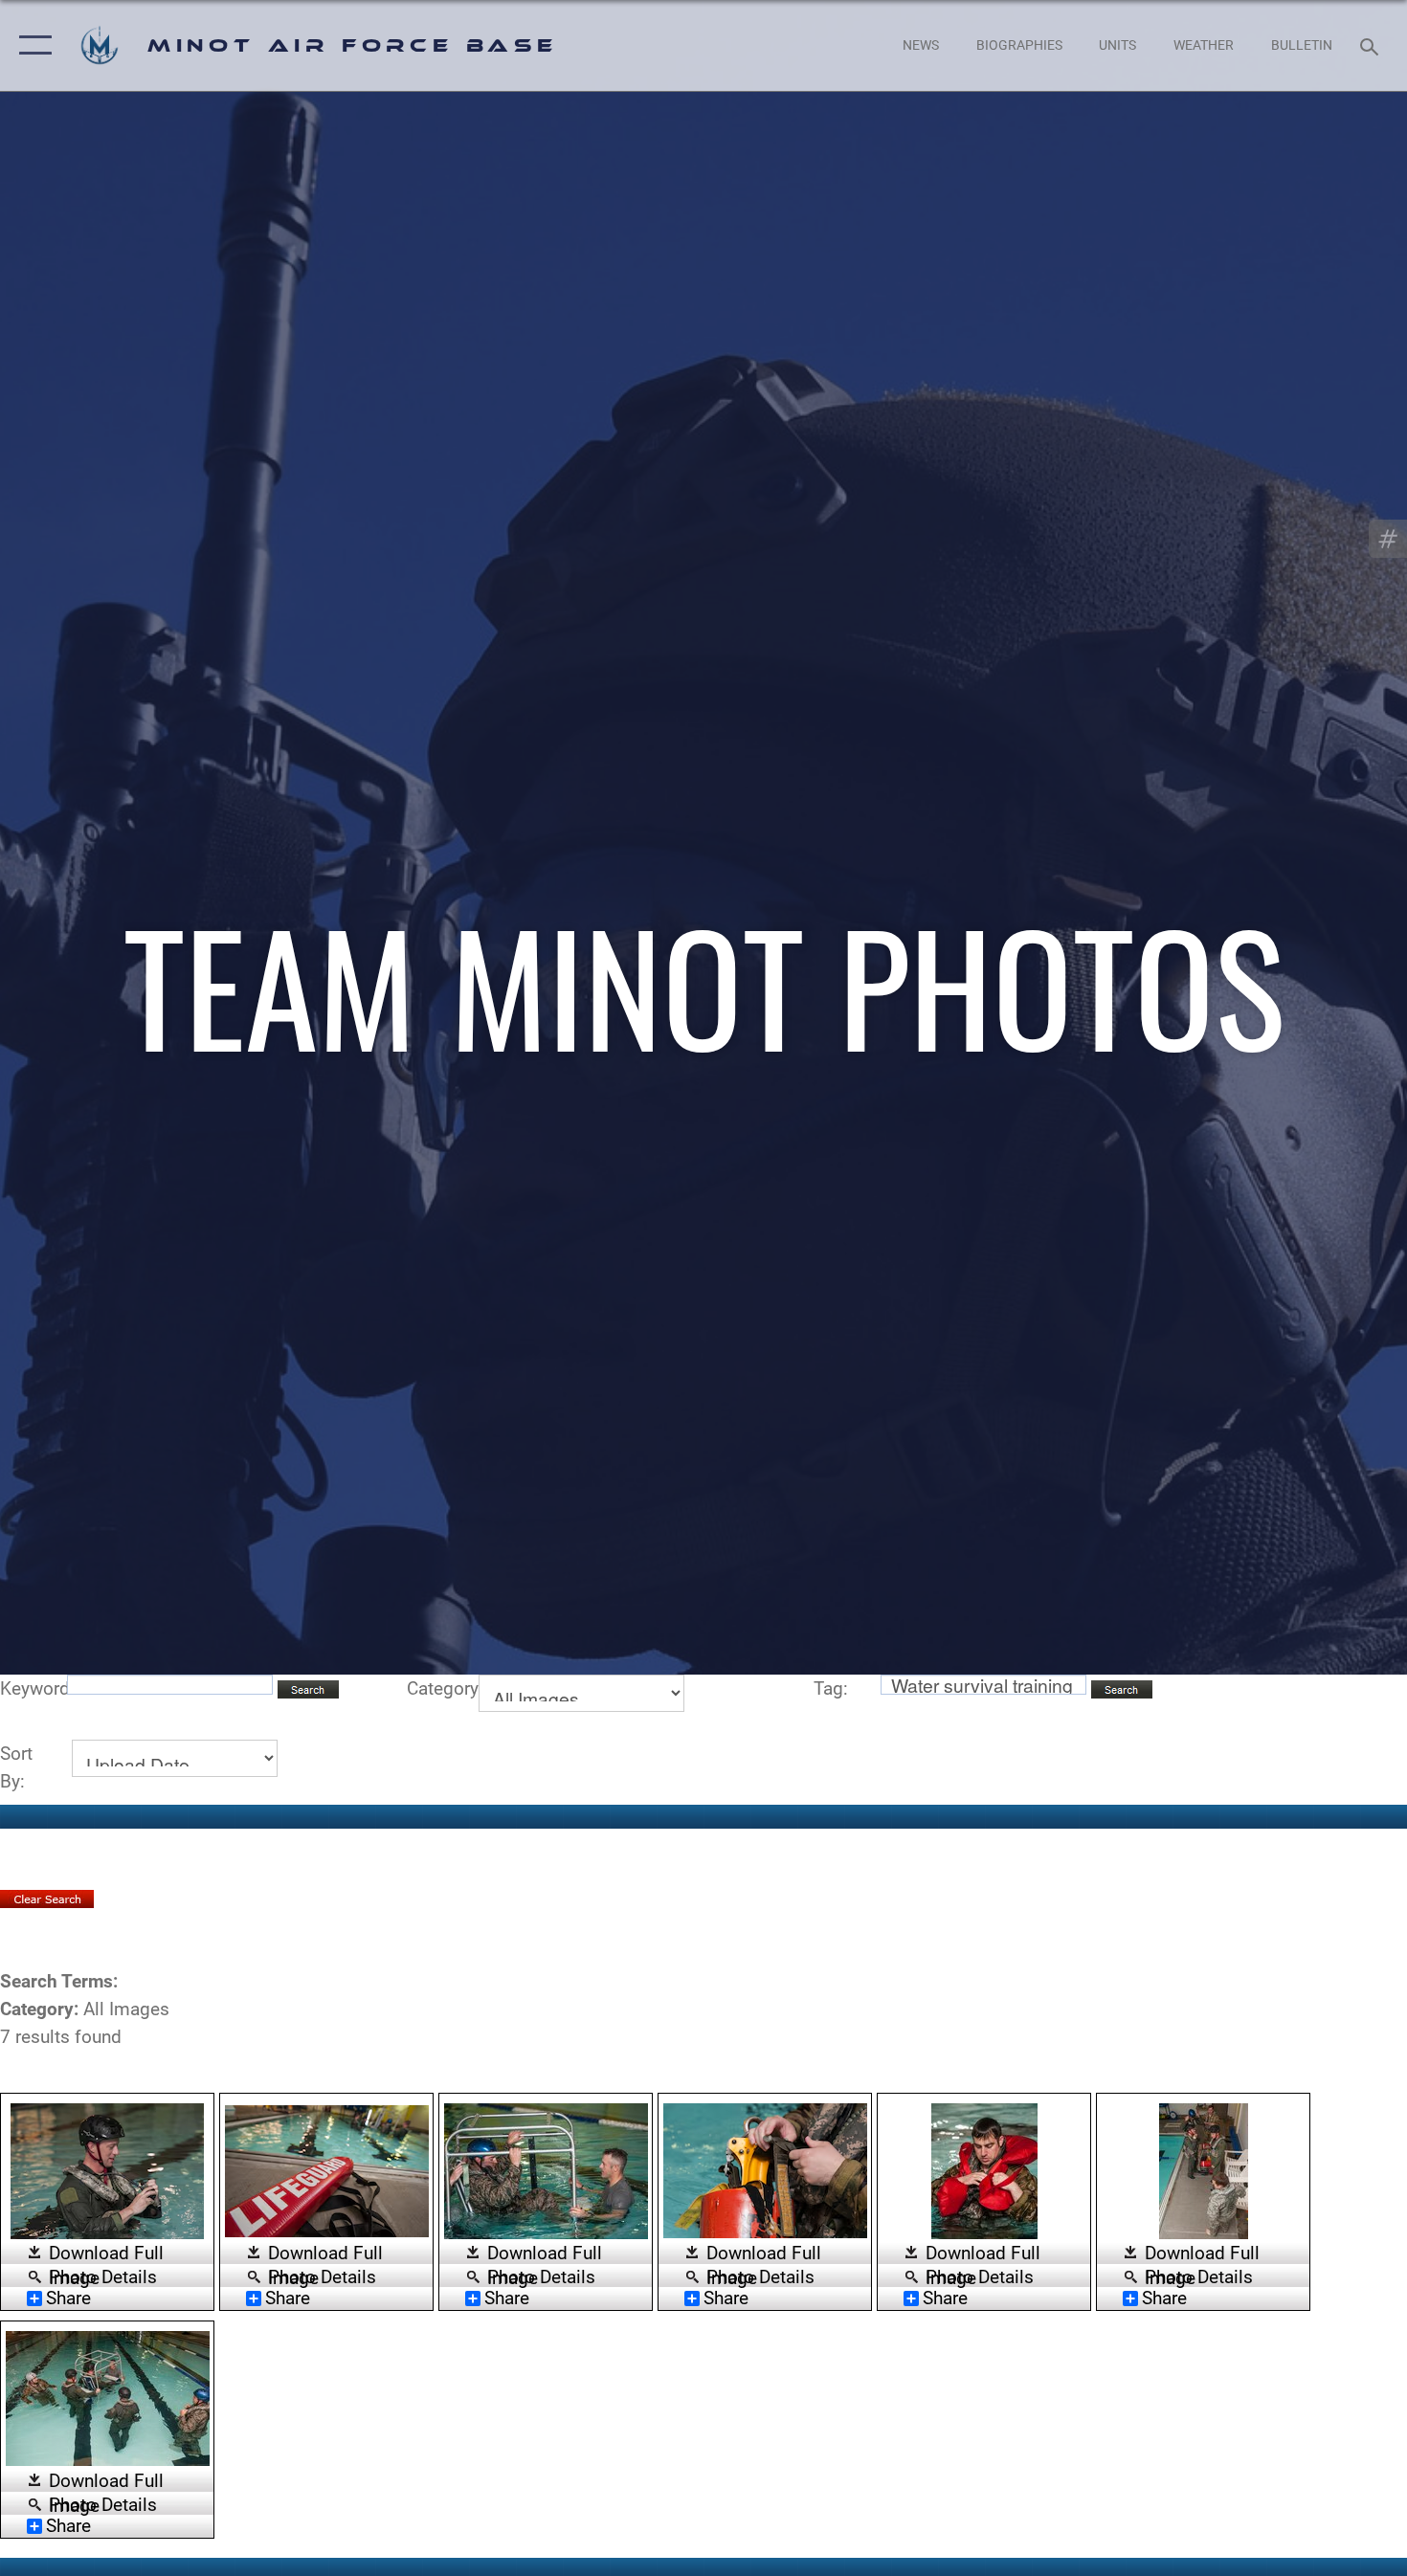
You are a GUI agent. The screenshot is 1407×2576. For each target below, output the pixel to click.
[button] (31, 45)
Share (68, 2298)
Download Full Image (106, 2254)
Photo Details (103, 2276)
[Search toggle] (1372, 45)
